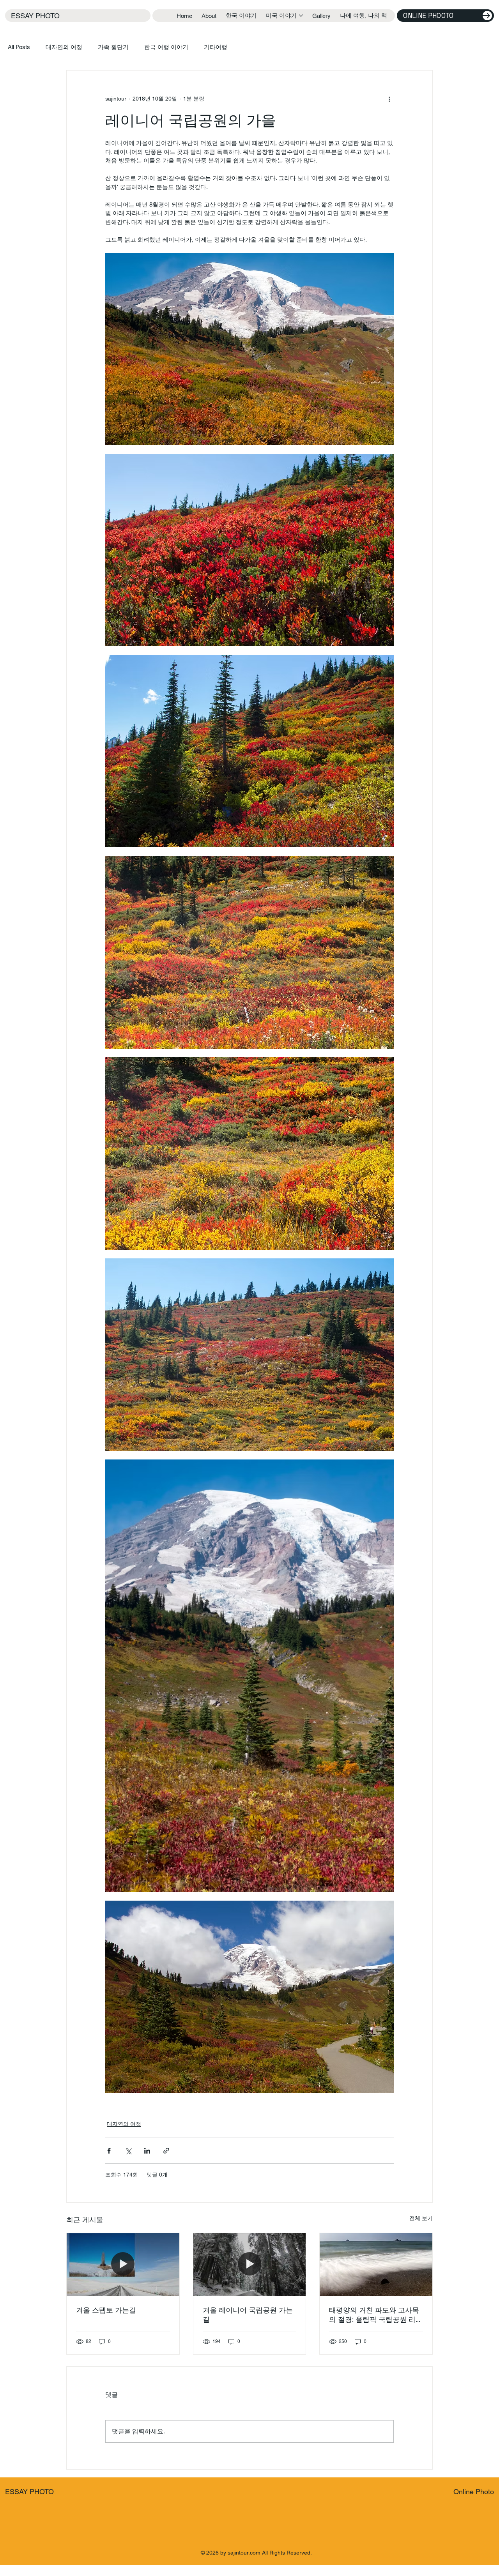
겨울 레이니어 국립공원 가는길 (248, 2315)
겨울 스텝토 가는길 (106, 2310)
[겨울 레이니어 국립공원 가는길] (250, 2265)
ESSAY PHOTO (35, 16)
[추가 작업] (389, 99)
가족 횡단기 (113, 47)
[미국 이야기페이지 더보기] (301, 16)
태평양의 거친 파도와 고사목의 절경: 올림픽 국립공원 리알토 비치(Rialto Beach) (376, 2315)
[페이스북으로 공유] (109, 2151)
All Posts (19, 47)
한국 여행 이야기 (166, 47)
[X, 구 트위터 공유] (128, 2151)
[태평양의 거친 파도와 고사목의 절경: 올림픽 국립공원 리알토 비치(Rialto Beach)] (376, 2265)
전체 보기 (421, 2218)
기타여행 (216, 47)
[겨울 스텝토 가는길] (123, 2265)
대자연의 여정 (64, 47)
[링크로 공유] (166, 2151)
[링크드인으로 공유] (147, 2151)
